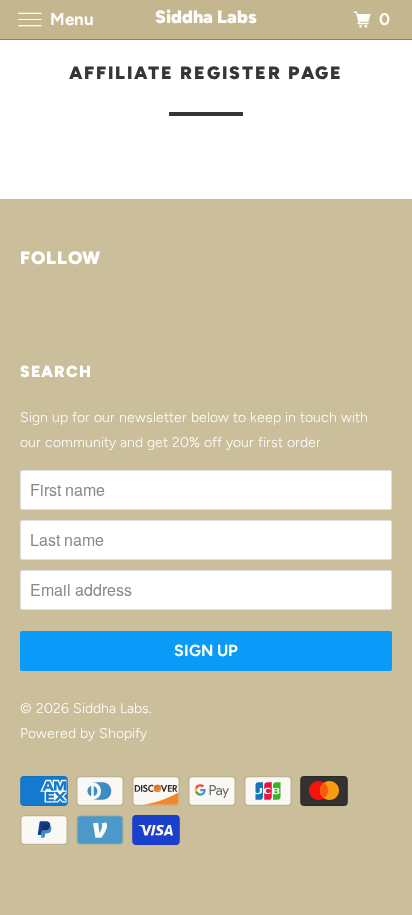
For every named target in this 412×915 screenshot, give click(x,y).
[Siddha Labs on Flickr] (24, 317)
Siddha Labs (111, 708)
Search (56, 371)
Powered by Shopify (83, 733)
